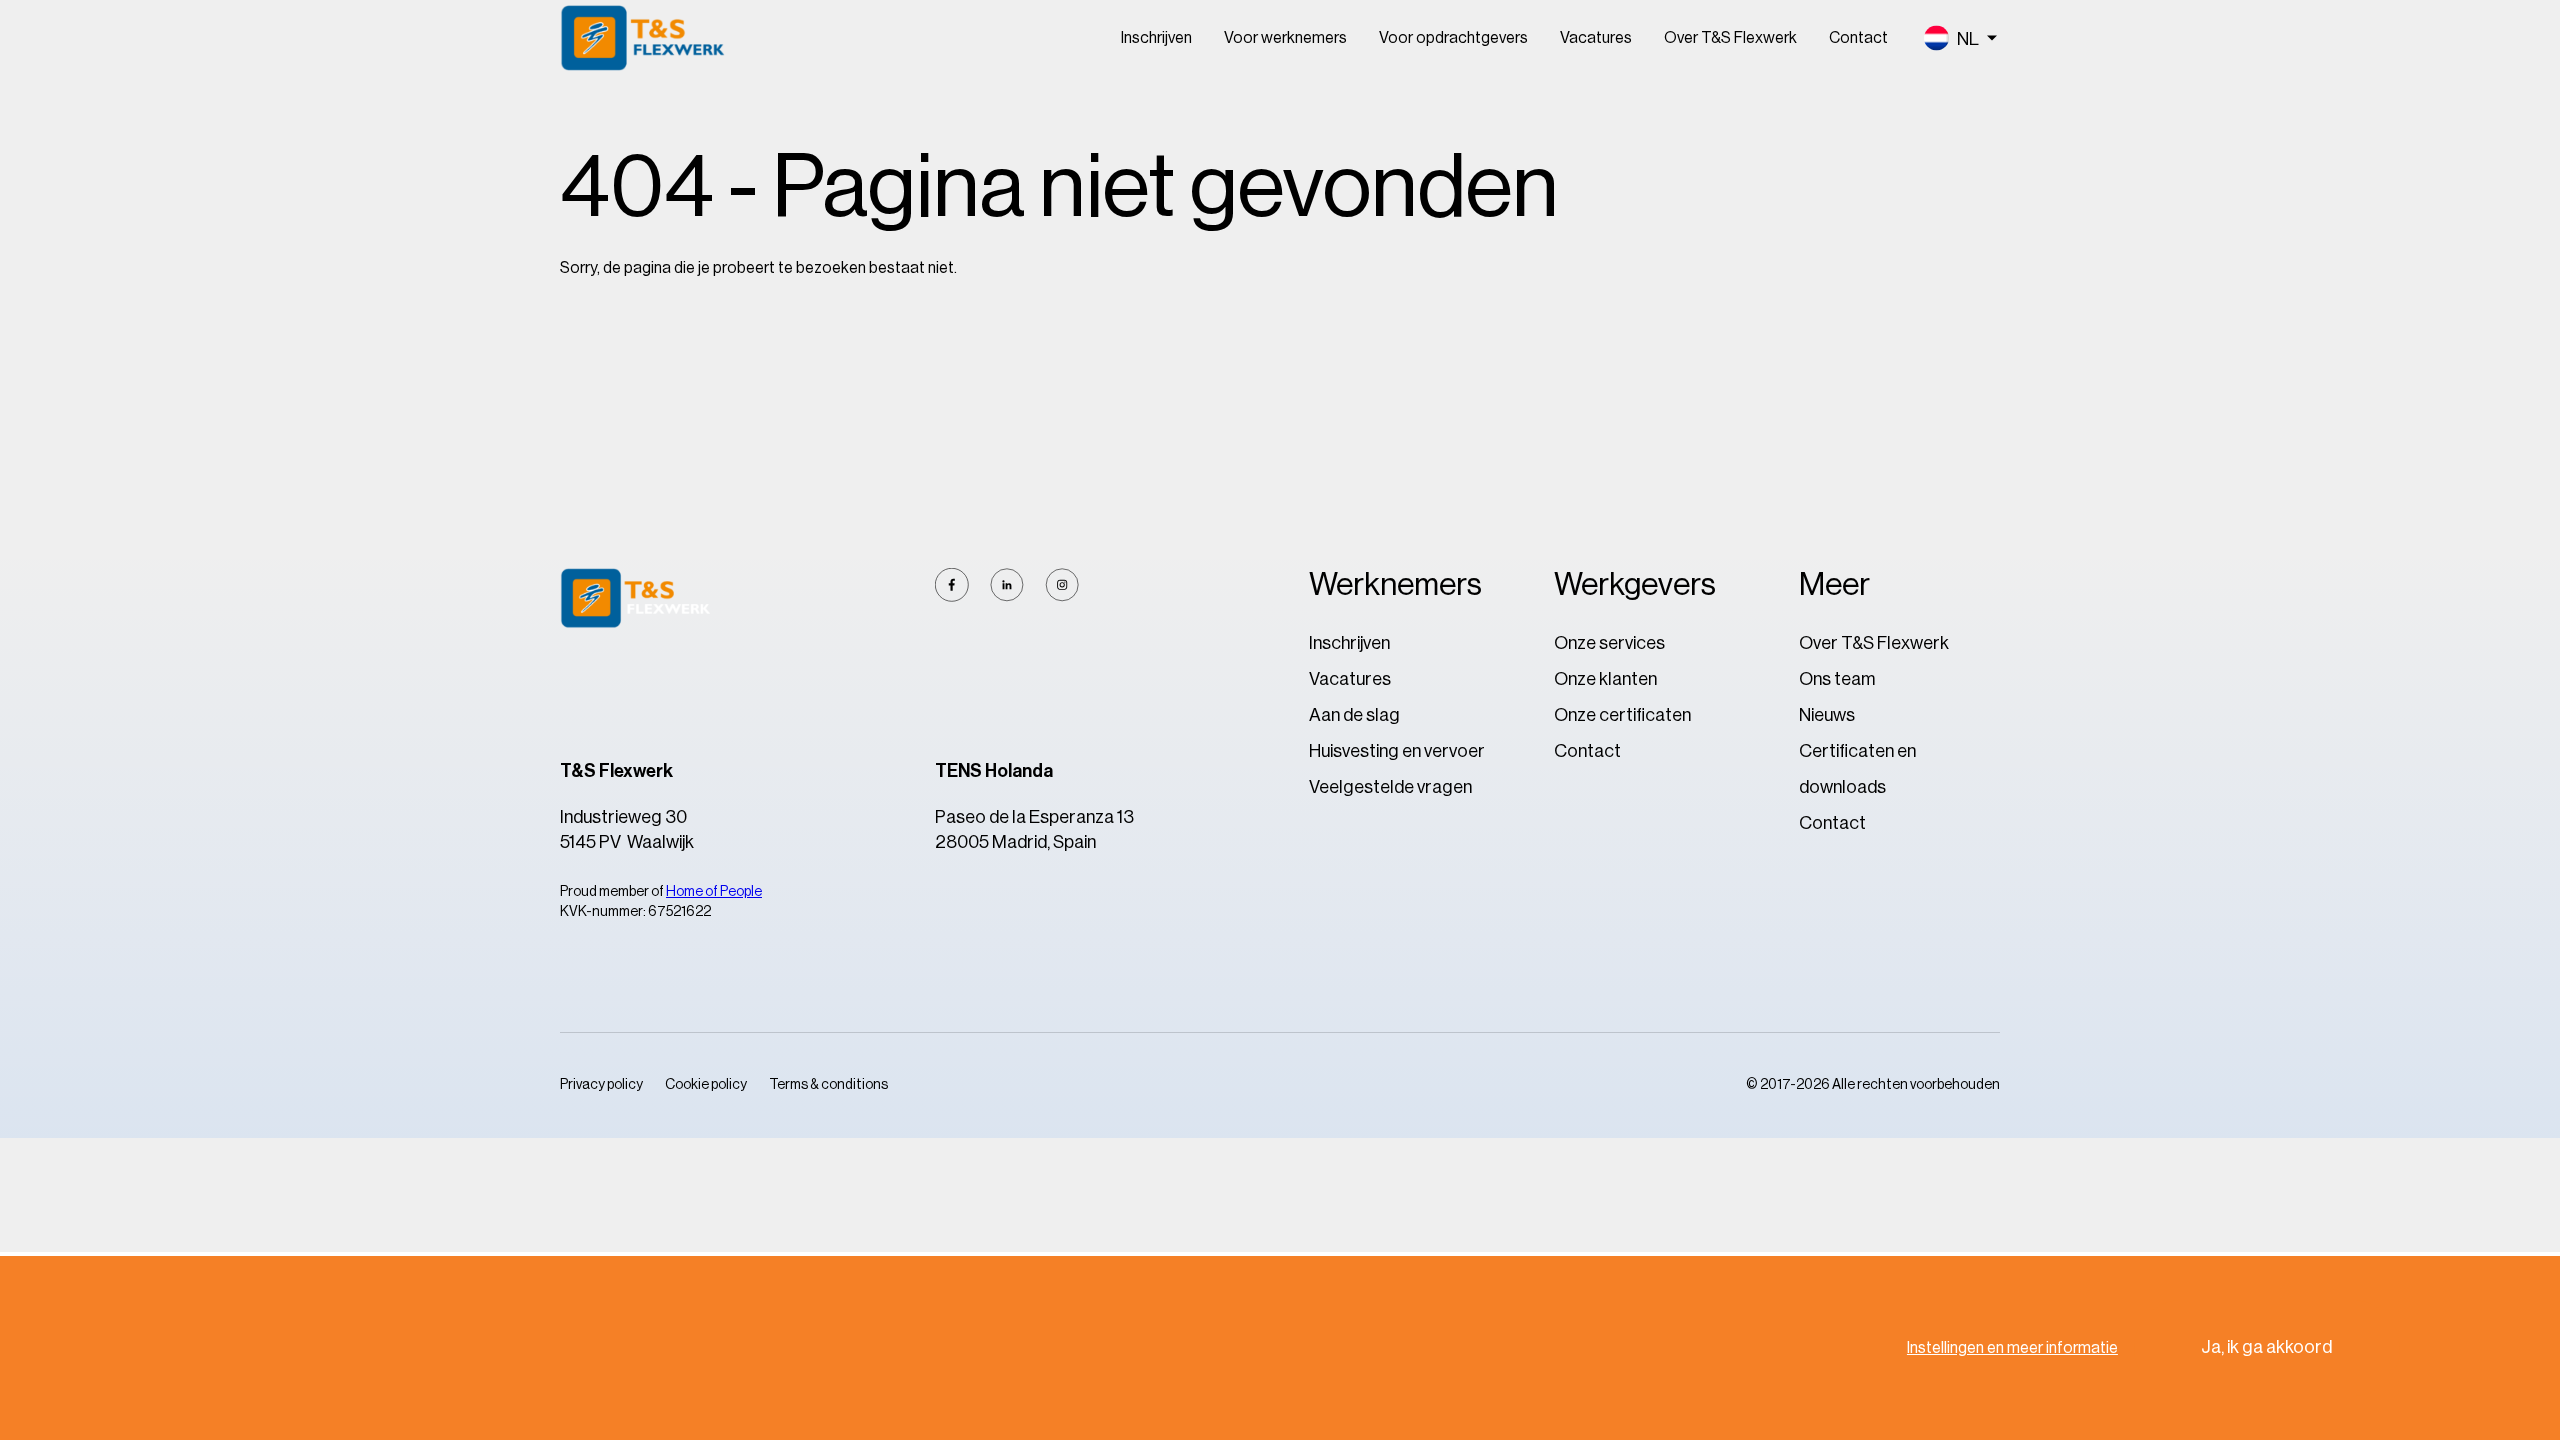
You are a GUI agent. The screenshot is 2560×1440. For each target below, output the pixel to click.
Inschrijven (1156, 38)
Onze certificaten (1622, 715)
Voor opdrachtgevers (1453, 38)
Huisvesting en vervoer (1397, 751)
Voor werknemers (1285, 38)
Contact (1858, 38)
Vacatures (1596, 38)
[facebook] (952, 585)
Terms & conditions (828, 1085)
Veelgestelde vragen (1390, 787)
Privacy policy (601, 1085)
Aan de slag (1354, 715)
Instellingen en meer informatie (2012, 1348)
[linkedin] (1007, 585)
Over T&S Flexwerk (1730, 38)
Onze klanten (1605, 679)
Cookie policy (706, 1085)
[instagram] (1062, 585)
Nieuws (1827, 715)
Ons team (1837, 679)
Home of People (714, 892)
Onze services (1609, 643)
